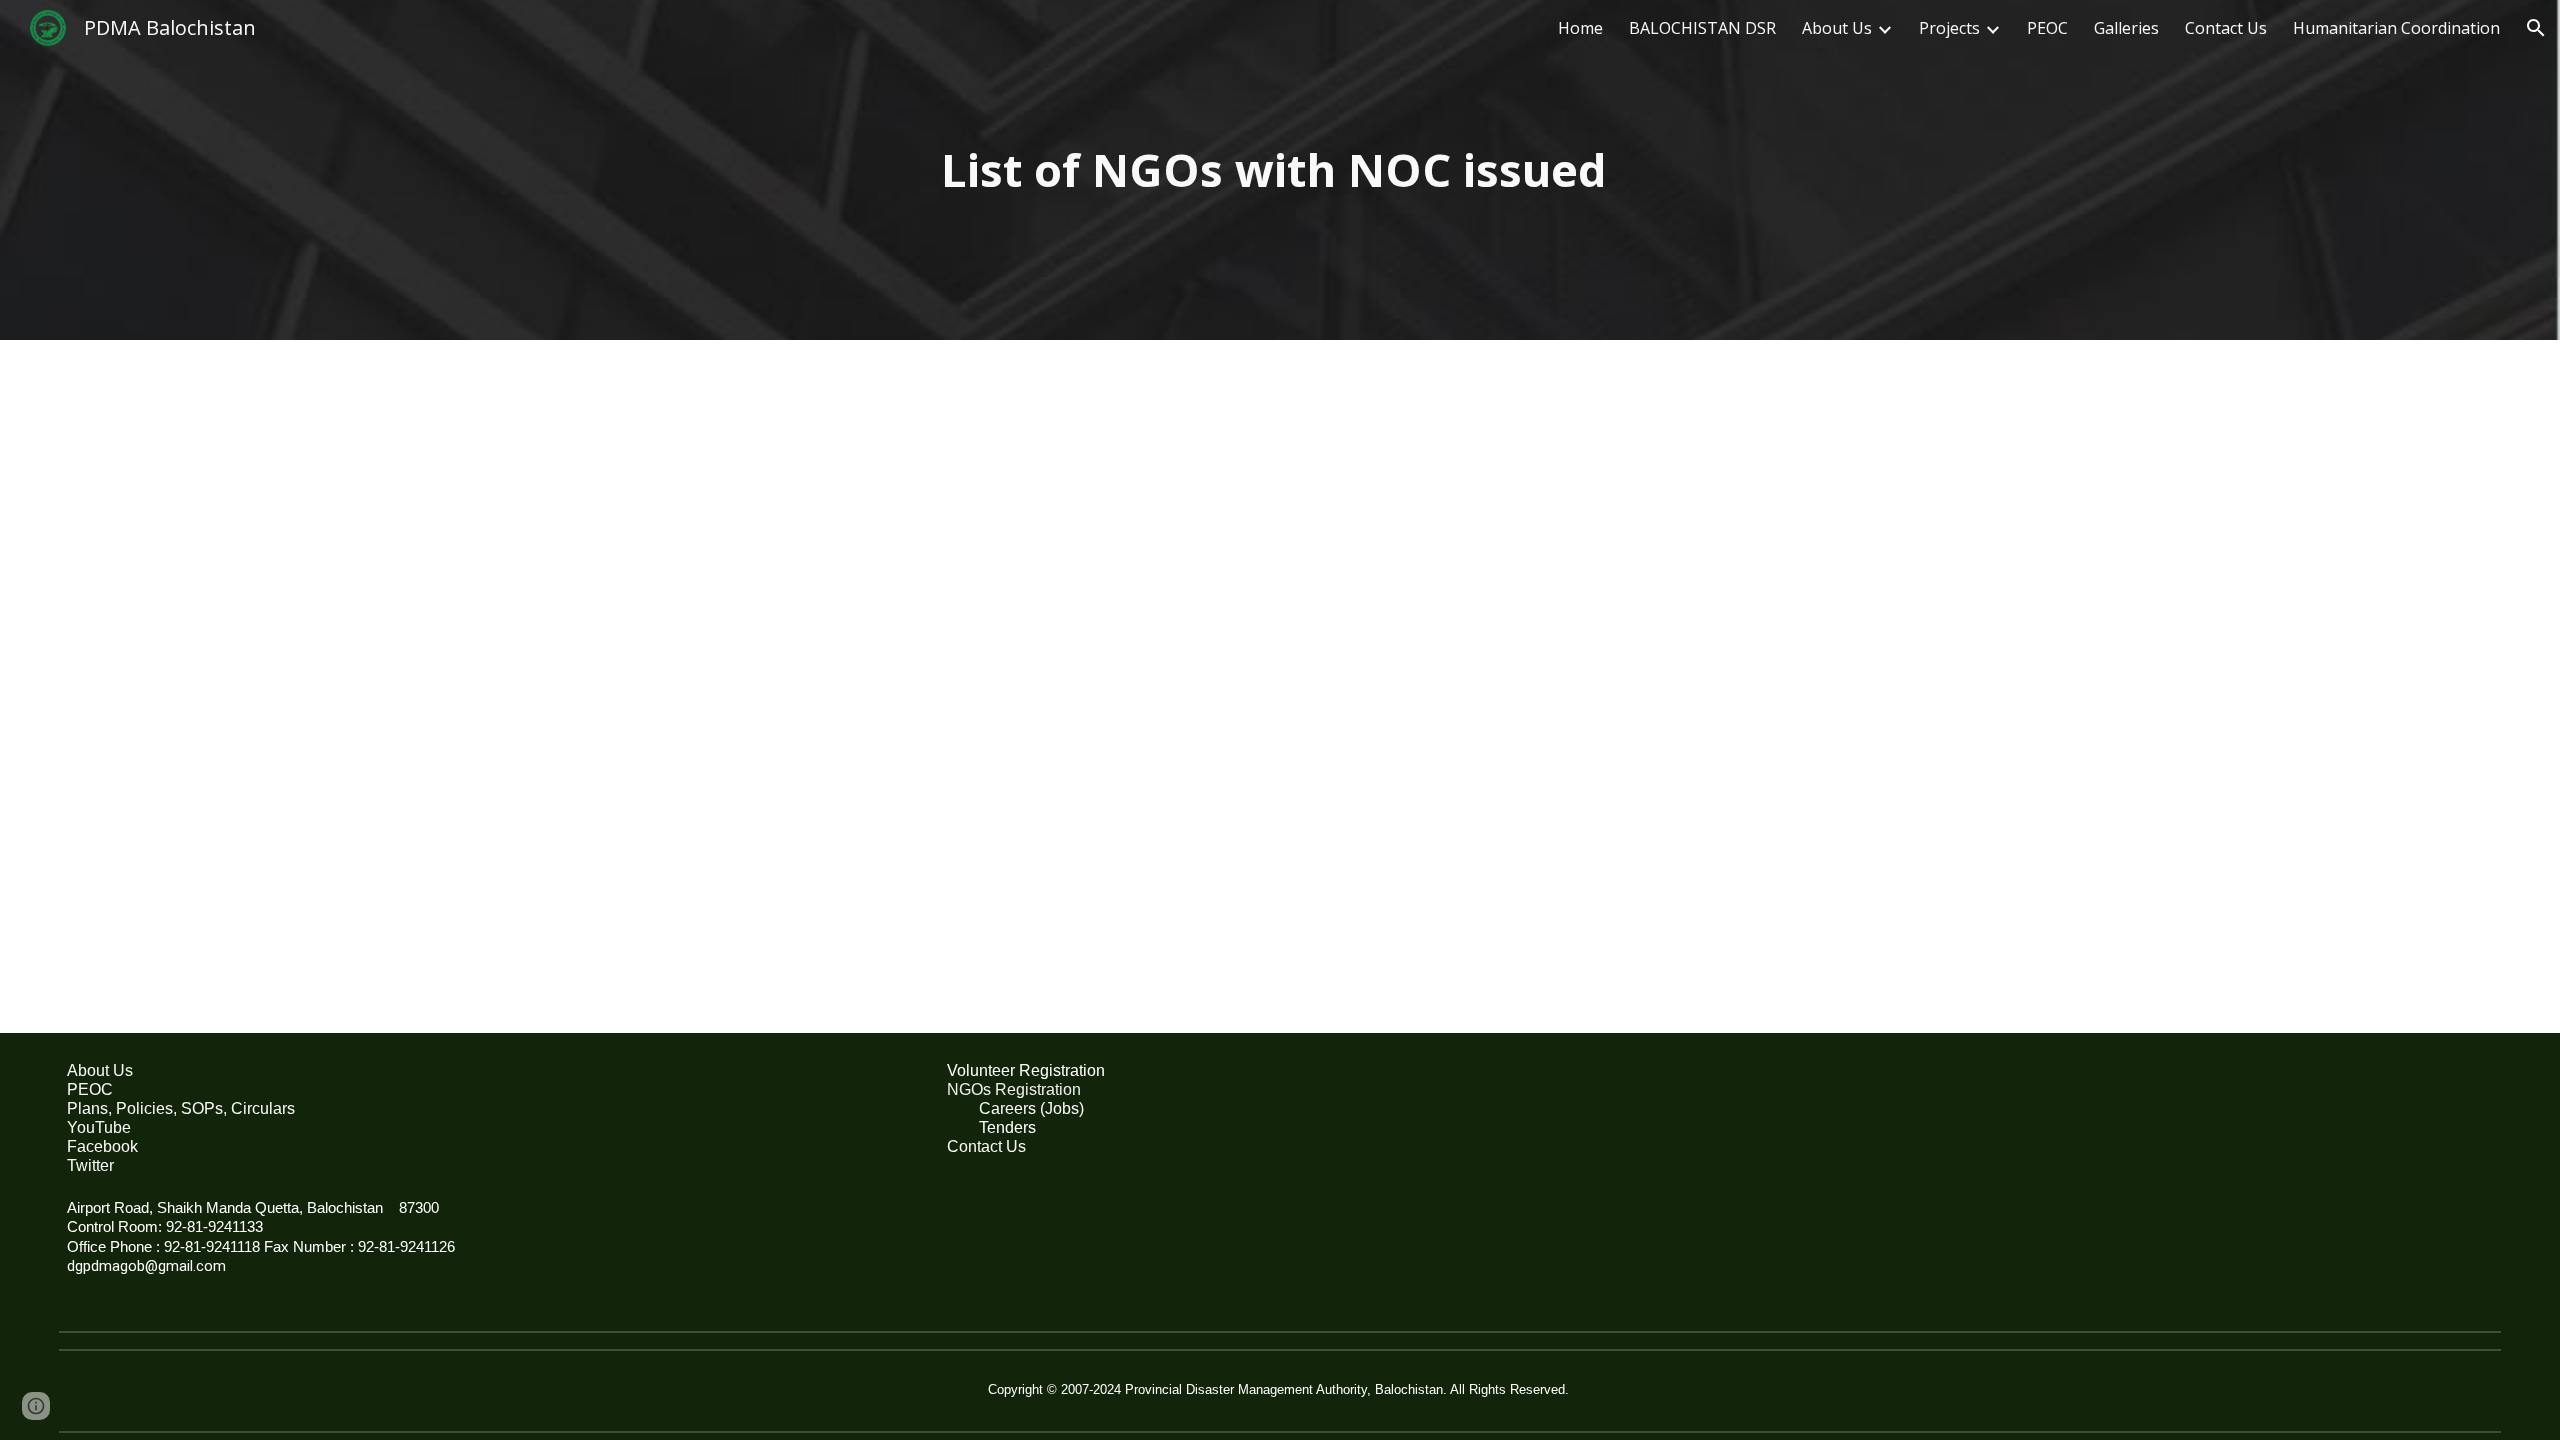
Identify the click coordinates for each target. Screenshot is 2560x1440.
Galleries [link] (2126, 28)
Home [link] (1580, 28)
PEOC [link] (2047, 28)
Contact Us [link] (2226, 28)
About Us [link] (1837, 28)
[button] (2536, 28)
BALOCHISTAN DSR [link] (1702, 28)
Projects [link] (1949, 28)
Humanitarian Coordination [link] (2396, 28)
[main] (1280, 170)
